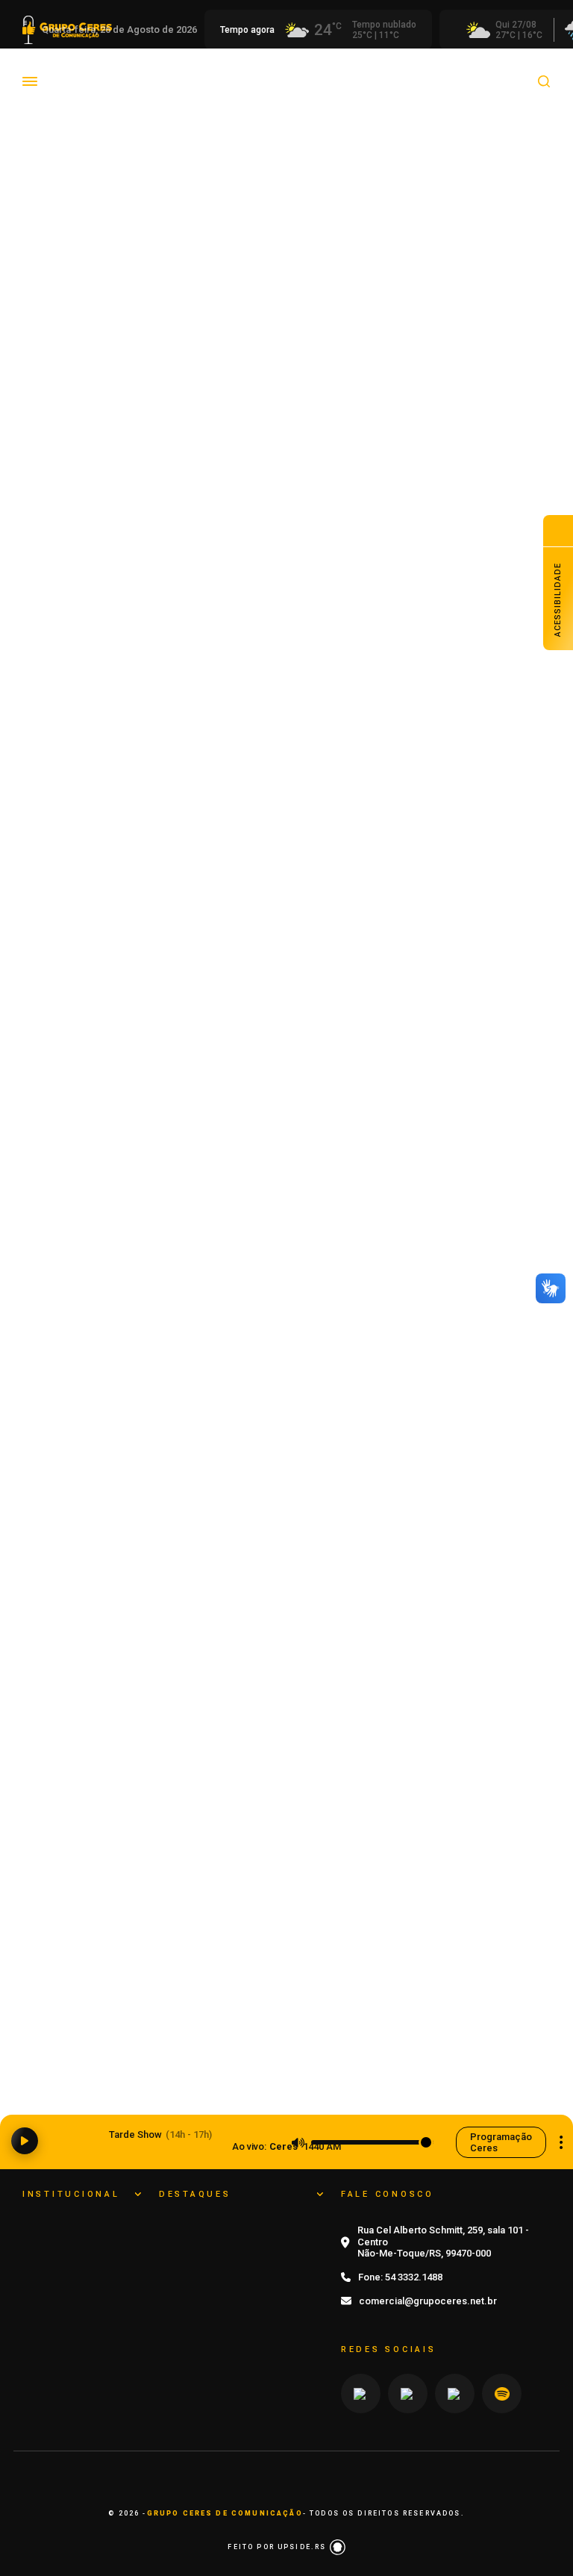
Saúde (189, 92)
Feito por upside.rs (278, 2547)
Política (127, 92)
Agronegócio (79, 70)
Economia (221, 70)
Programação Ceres (501, 2142)
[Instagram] (361, 2394)
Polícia (63, 92)
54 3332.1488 (414, 2277)
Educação (298, 70)
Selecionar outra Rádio (561, 2142)
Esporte (370, 70)
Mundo (495, 70)
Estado (433, 70)
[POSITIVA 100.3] (286, 1490)
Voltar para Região (203, 148)
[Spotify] (502, 2394)
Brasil (154, 70)
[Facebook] (455, 2394)
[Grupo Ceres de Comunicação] (71, 109)
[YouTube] (408, 2394)
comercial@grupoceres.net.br (428, 2301)
